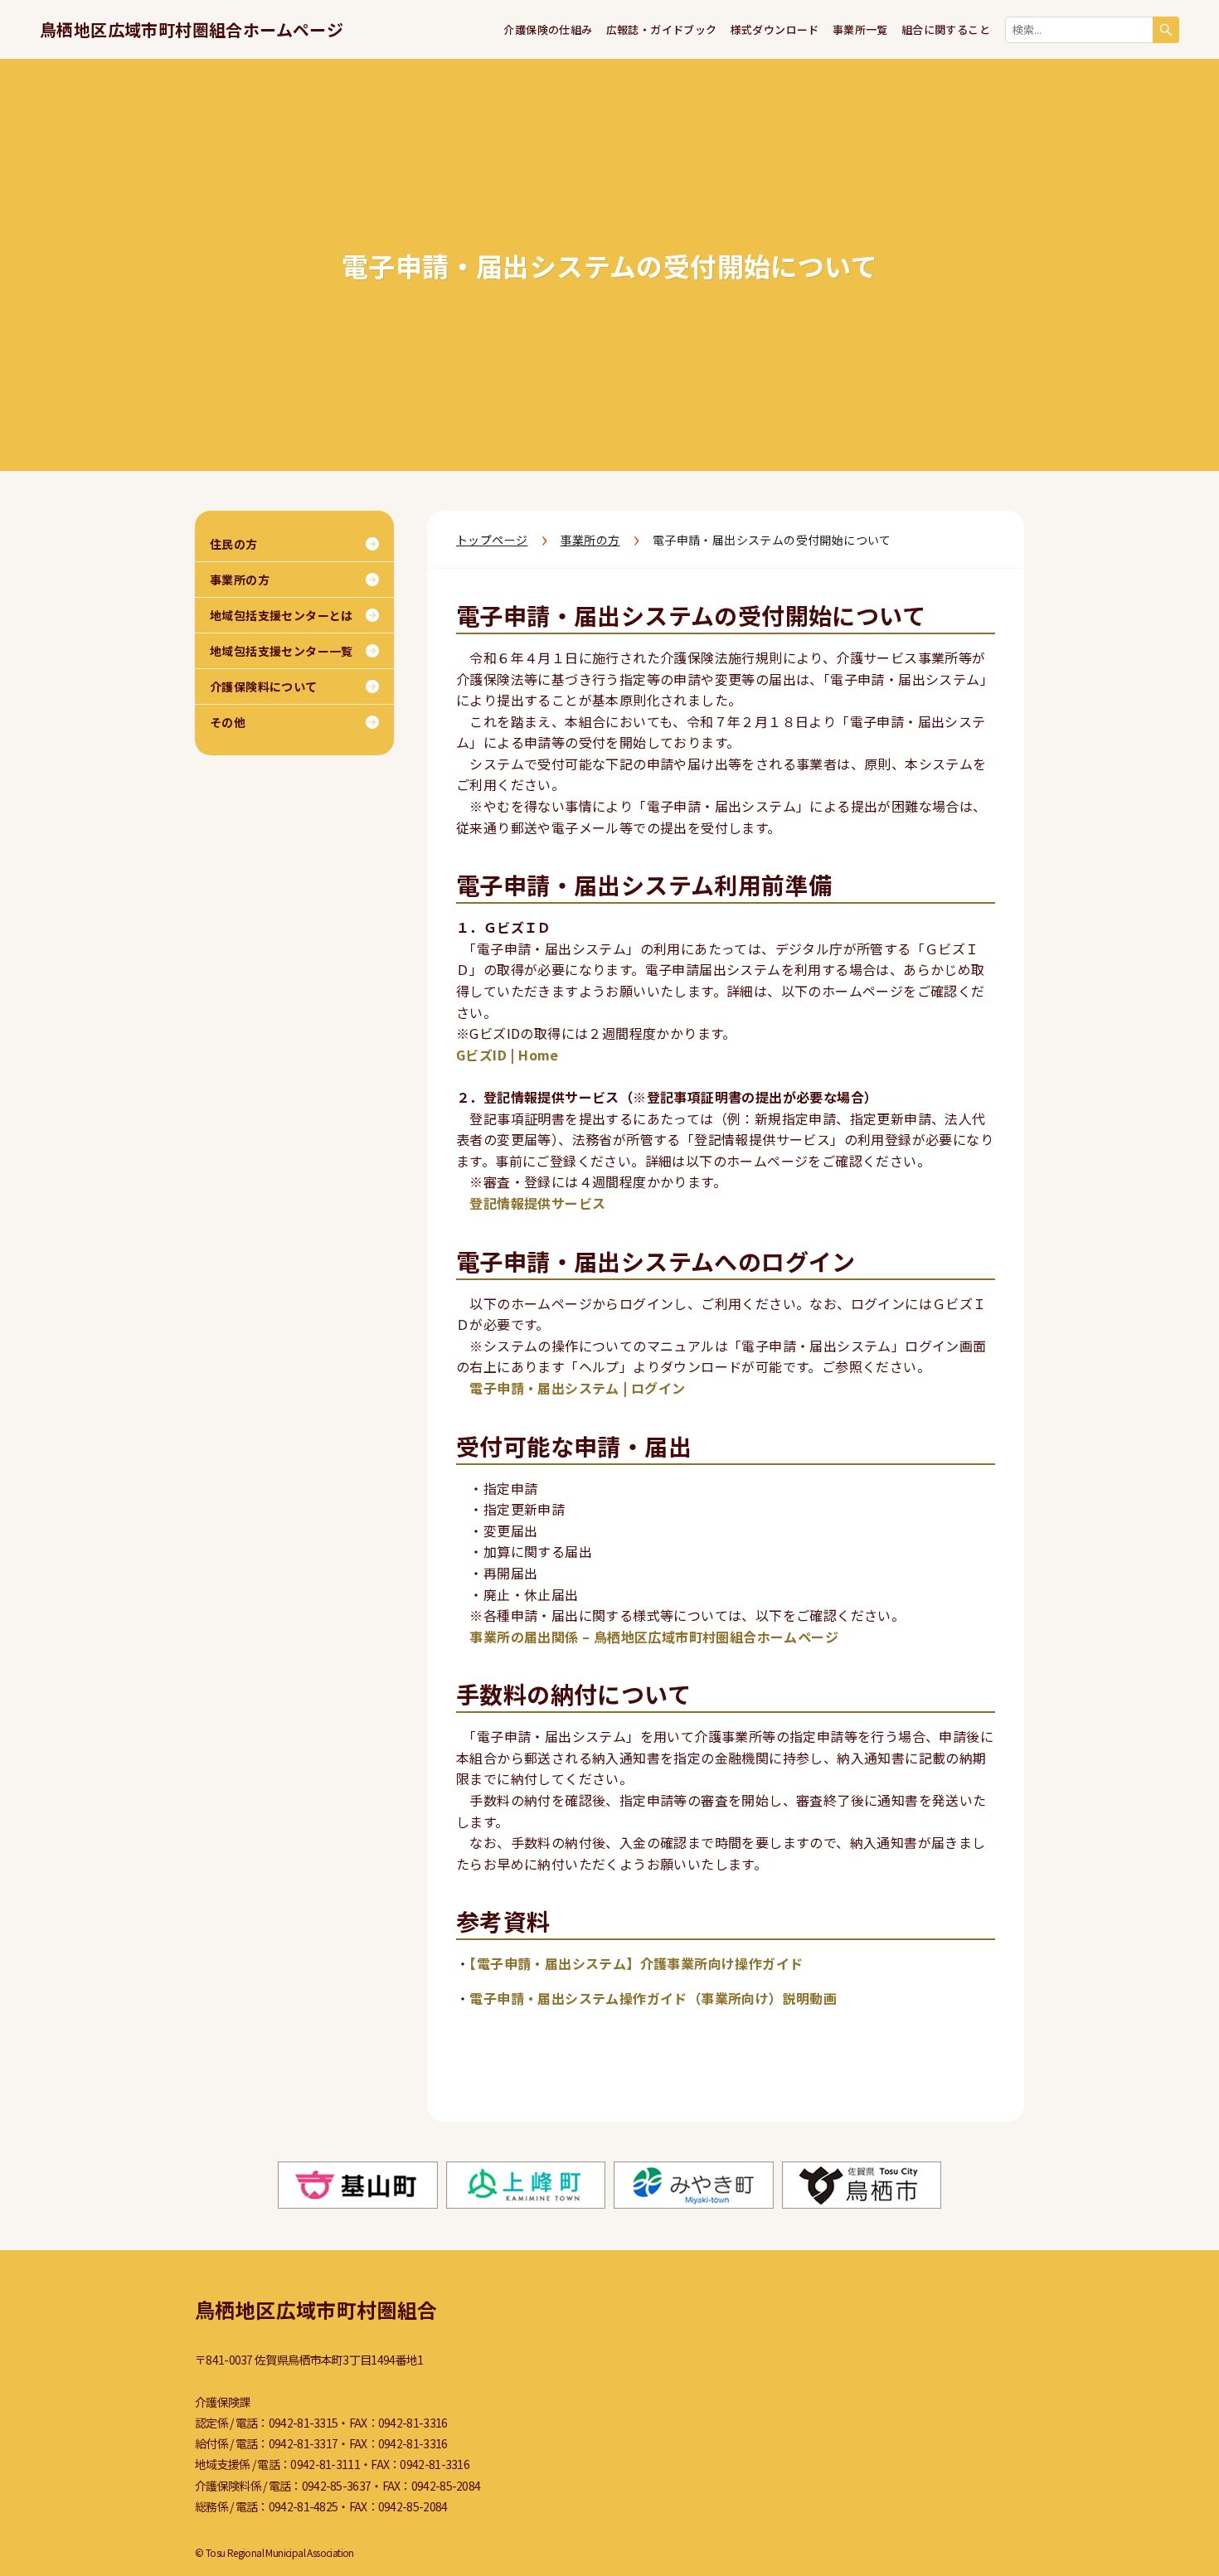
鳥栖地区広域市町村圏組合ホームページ (192, 29)
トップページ (492, 540)
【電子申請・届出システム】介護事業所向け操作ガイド (636, 1963)
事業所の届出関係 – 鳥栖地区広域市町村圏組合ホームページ (654, 1637)
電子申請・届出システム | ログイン (577, 1388)
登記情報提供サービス (537, 1203)
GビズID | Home (508, 1055)
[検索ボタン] (1166, 30)
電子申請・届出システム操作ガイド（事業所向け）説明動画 (653, 1998)
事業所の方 (590, 540)
